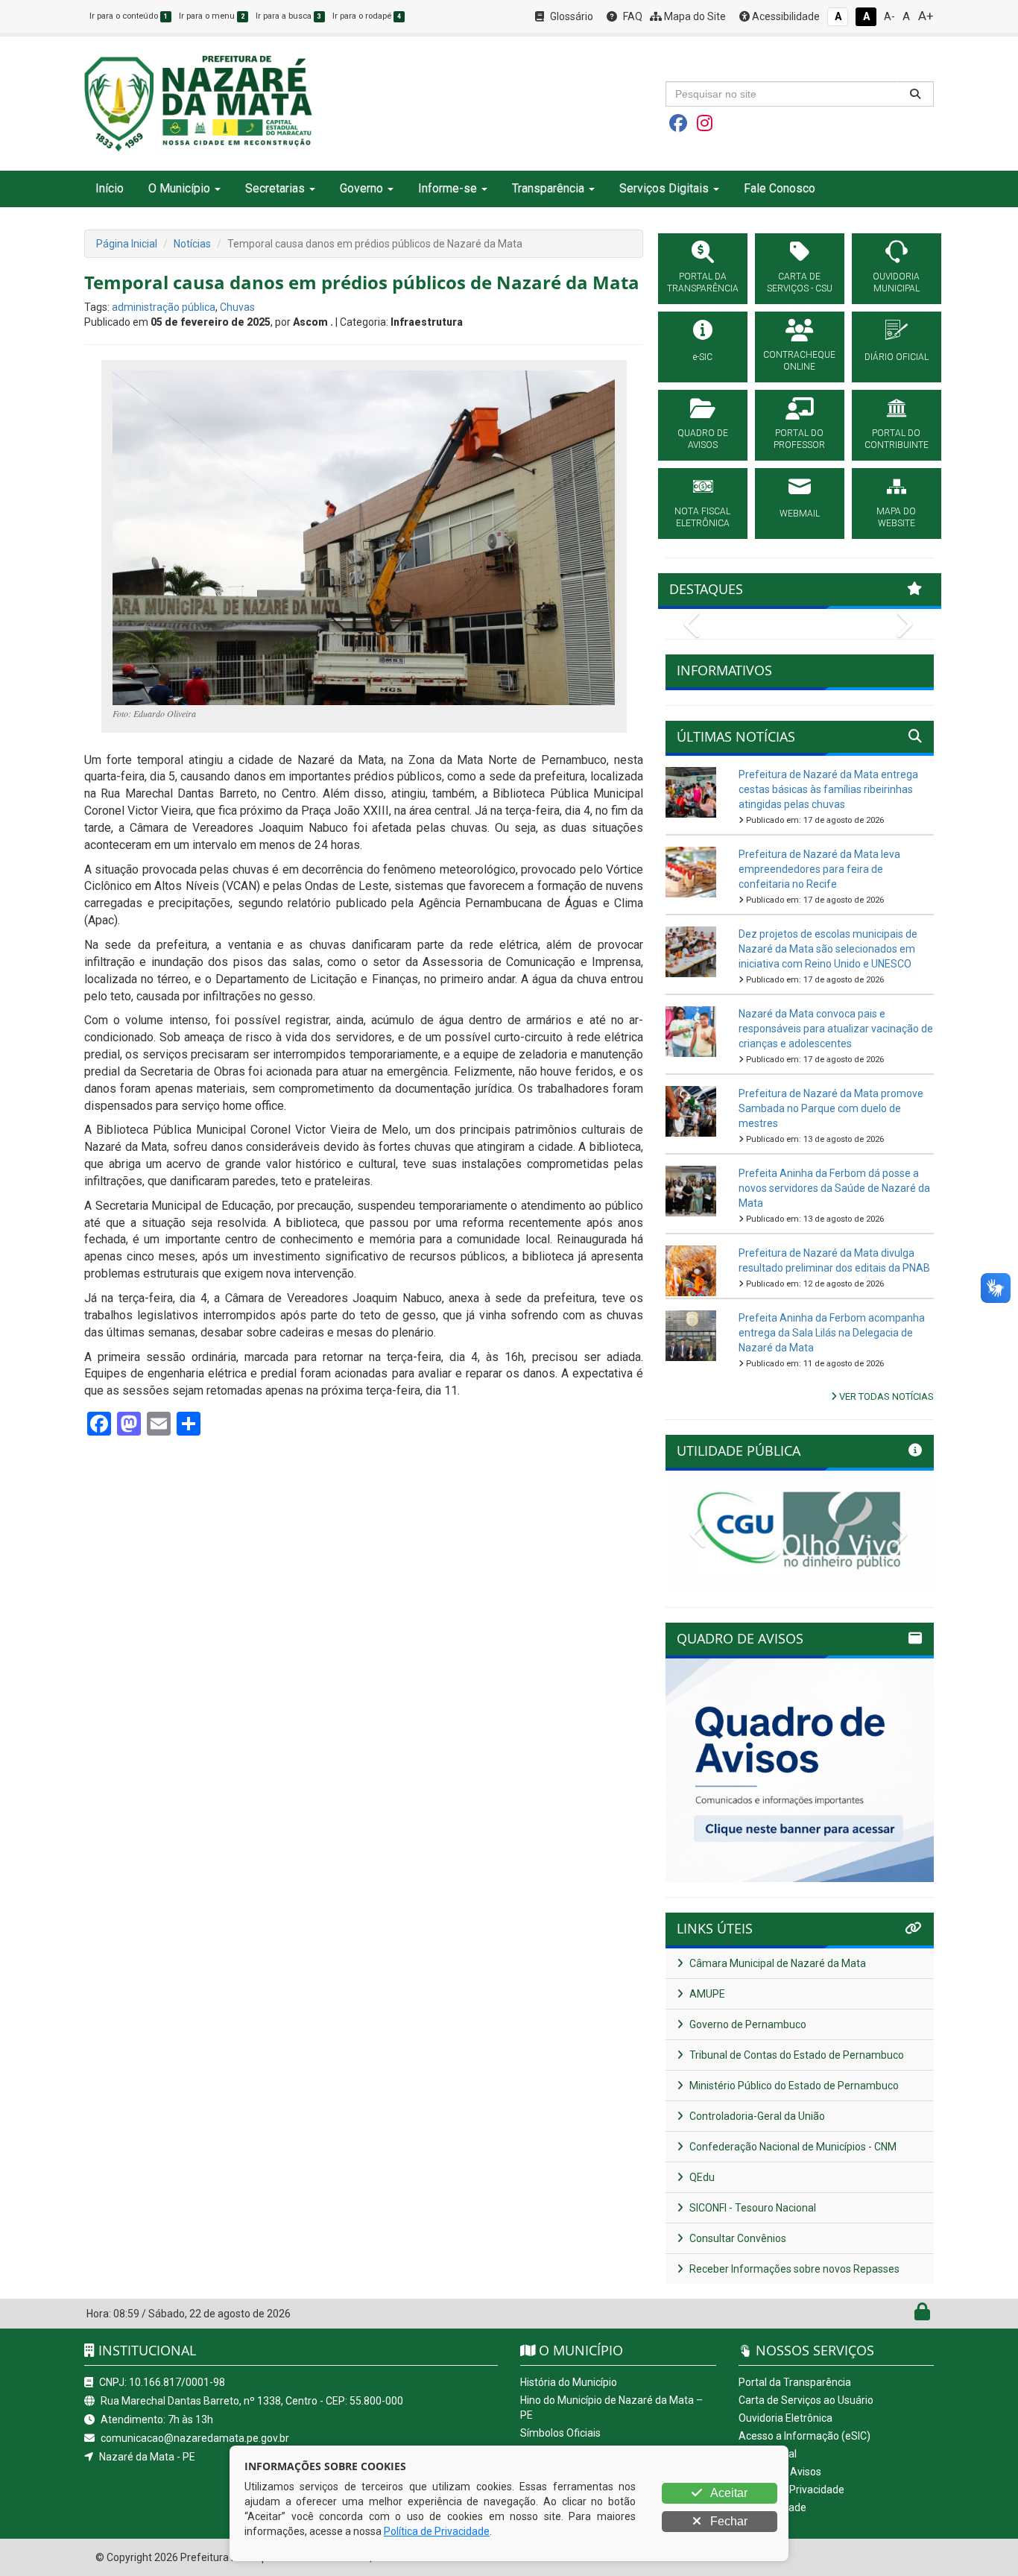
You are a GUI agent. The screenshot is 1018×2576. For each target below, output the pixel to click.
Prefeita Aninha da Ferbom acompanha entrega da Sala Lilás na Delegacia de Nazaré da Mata (832, 1333)
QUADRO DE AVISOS (703, 439)
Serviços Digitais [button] (664, 188)
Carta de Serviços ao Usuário (806, 2400)
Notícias (192, 244)
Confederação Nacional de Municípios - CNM (792, 2147)
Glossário (570, 16)
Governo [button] (361, 188)
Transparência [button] (548, 188)
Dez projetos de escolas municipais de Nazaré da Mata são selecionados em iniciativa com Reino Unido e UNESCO (828, 949)
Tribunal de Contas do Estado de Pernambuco (796, 2055)
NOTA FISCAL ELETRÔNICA (702, 517)
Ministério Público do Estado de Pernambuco (793, 2086)
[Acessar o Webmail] (906, 2315)
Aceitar (728, 2493)
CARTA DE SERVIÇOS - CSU (800, 282)
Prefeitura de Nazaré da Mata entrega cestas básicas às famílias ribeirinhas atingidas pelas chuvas (828, 789)
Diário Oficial (768, 2454)
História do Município (569, 2382)
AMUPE (706, 1994)
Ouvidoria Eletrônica (785, 2418)
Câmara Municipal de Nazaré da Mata (777, 1963)
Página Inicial (127, 244)
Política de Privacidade (791, 2490)
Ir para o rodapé (367, 16)
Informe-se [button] (448, 188)
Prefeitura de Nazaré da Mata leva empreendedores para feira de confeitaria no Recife (819, 869)
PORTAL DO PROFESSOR (799, 439)
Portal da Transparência (795, 2382)
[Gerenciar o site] (922, 2315)
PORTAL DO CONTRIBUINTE (897, 439)
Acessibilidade (785, 16)
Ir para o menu (212, 16)
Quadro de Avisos (780, 2472)
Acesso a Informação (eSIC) (804, 2436)
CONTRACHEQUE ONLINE (799, 361)
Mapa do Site (694, 16)
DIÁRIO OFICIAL (897, 357)
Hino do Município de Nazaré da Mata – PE (611, 2408)
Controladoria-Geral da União (756, 2116)
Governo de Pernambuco (747, 2024)
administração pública (164, 307)
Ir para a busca (288, 16)
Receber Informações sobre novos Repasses (793, 2269)
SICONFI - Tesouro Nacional (752, 2208)
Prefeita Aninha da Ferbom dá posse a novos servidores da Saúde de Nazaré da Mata (834, 1188)
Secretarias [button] (275, 188)
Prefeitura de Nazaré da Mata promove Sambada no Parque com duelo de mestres (831, 1108)
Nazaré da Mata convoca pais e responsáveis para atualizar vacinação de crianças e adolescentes (836, 1029)
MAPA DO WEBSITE (896, 517)
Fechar (727, 2521)
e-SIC (703, 357)
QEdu (701, 2177)
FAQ (632, 16)
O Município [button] (179, 188)
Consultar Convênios (737, 2238)
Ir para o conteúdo (129, 16)
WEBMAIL (800, 514)
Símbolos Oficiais (560, 2433)
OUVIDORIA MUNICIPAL (896, 282)
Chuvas (237, 307)
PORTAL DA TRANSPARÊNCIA (703, 282)
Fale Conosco (780, 188)
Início (110, 188)
